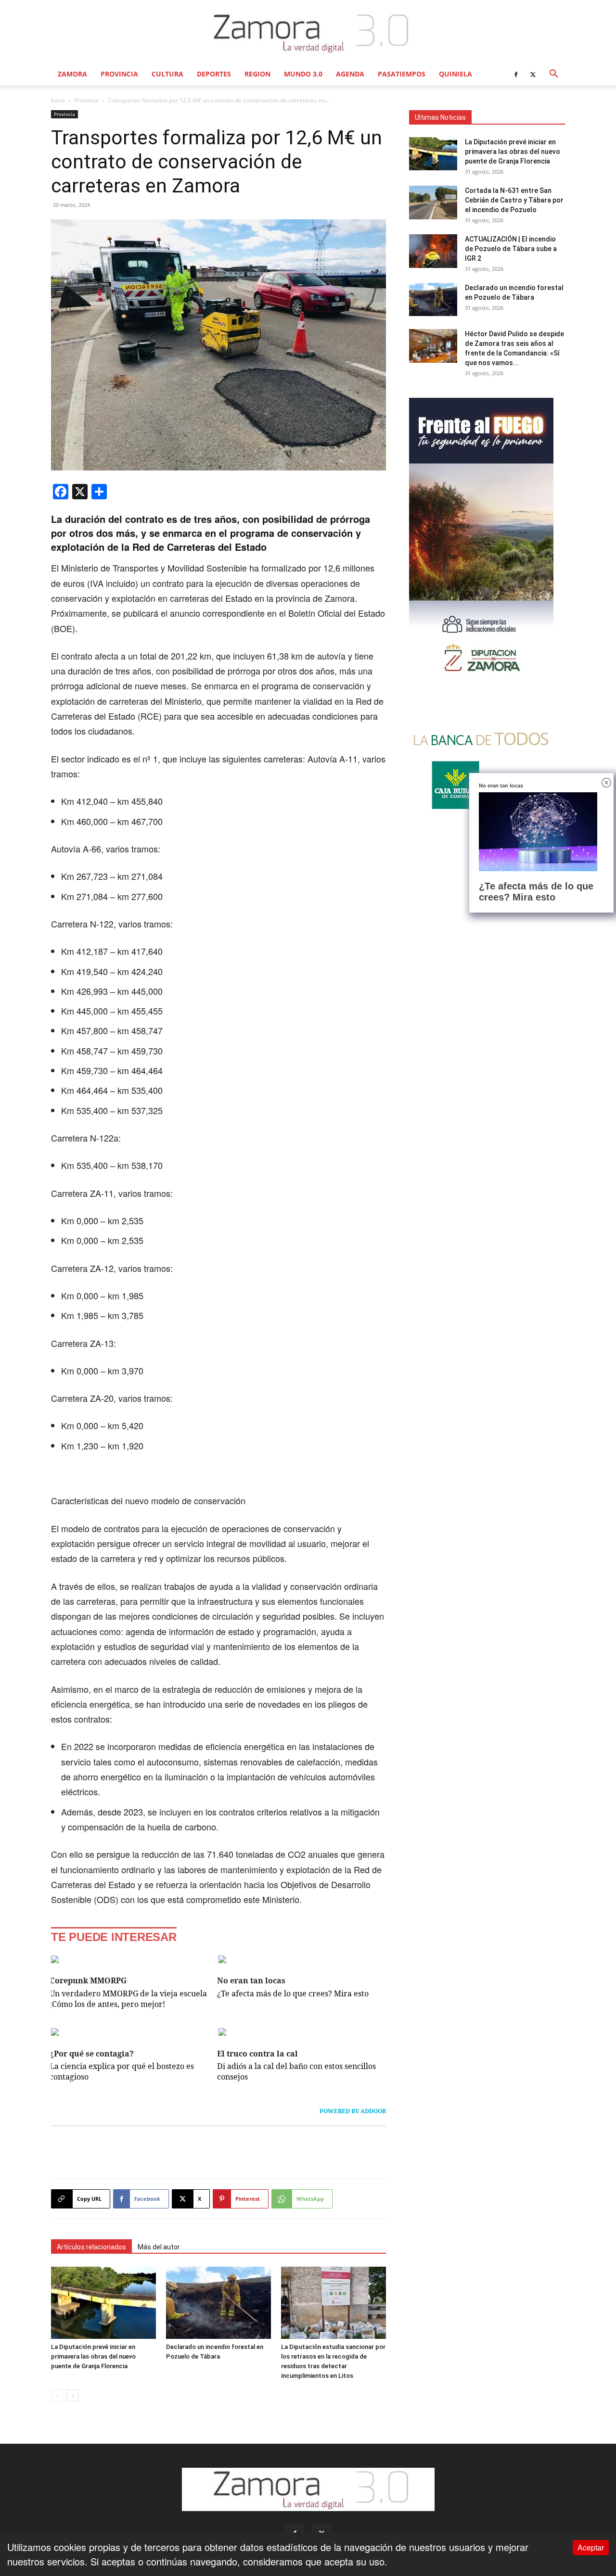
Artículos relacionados (91, 2247)
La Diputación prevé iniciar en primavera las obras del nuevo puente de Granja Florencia (93, 2356)
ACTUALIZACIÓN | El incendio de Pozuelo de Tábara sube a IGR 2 (511, 249)
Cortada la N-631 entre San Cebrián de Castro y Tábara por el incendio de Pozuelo (514, 200)
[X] (533, 74)
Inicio (58, 100)
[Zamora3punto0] (308, 33)
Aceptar (591, 2547)
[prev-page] (57, 2395)
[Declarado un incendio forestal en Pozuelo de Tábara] (218, 2303)
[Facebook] (516, 74)
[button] (553, 74)
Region (257, 74)
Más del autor (159, 2247)
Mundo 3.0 (303, 74)
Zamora (72, 74)
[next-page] (72, 2395)
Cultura (167, 74)
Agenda (350, 74)
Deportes (214, 74)
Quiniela (456, 74)
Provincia (119, 74)
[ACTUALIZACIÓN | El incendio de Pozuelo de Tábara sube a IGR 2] (433, 251)
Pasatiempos (402, 74)
